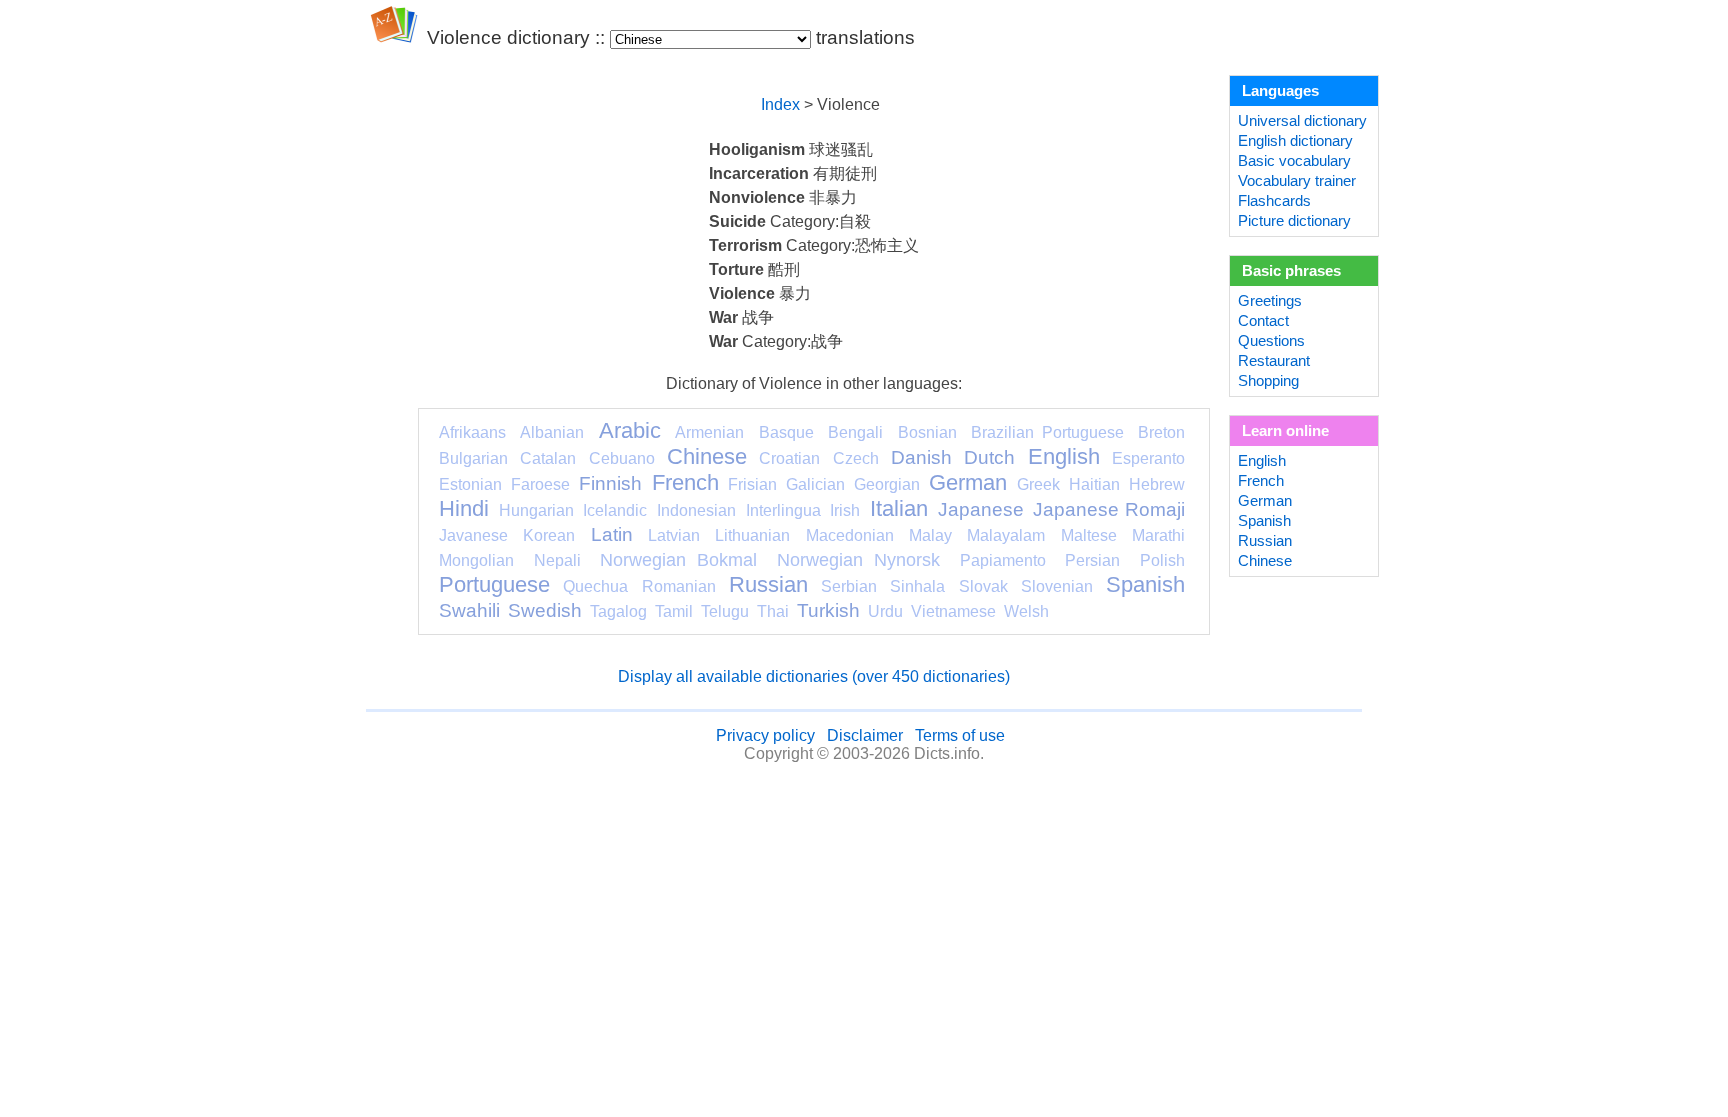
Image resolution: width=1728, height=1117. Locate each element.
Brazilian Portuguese (1047, 432)
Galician (815, 484)
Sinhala (917, 586)
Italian (899, 508)
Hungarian (536, 510)
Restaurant (1274, 361)
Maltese (1089, 535)
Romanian (679, 586)
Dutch (989, 457)
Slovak (983, 586)
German (968, 482)
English (1064, 456)
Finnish (610, 483)
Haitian (1094, 484)
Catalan (548, 458)
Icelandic (615, 510)
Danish (921, 457)
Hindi (464, 508)
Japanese (981, 509)
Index (780, 104)
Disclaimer (865, 735)
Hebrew (1157, 484)
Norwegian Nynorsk (858, 560)
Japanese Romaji (1109, 509)
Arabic (630, 430)
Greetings (1270, 301)
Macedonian (850, 535)
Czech (856, 458)
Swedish (545, 610)
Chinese (707, 456)
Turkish (828, 610)
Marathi (1158, 535)
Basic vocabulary (1294, 161)
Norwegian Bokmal (678, 560)
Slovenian (1057, 586)
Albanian (552, 432)
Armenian (709, 432)
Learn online (1285, 431)
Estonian (470, 484)
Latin (612, 534)
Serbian (849, 586)
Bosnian (927, 432)
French (685, 482)
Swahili (469, 610)
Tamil (674, 611)
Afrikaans (472, 432)
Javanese (473, 535)
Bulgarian (473, 458)
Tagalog (618, 611)
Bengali (855, 432)
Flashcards (1274, 201)
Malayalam (1006, 535)
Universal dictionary (1302, 121)
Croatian (789, 458)
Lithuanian (752, 535)
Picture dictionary (1294, 221)
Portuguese (494, 584)
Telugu (725, 611)
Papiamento (1003, 560)
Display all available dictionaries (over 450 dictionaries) (814, 676)
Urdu (885, 611)
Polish (1162, 560)
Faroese (540, 484)
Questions (1271, 341)
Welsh (1026, 611)
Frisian (752, 484)
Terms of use (960, 735)
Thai (773, 611)
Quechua (595, 586)
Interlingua (783, 510)
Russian (768, 584)
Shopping (1268, 381)
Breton (1161, 432)
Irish (845, 510)
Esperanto (1148, 458)
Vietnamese (953, 611)
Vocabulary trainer (1297, 181)
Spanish (1145, 584)
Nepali (557, 560)
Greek (1038, 484)
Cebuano (622, 458)
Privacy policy (765, 735)
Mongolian (476, 560)
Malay (930, 535)
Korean (549, 535)
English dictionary (1295, 141)
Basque (786, 432)
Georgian (887, 484)
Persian (1092, 560)
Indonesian (696, 510)
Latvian (674, 535)
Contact (1263, 321)
